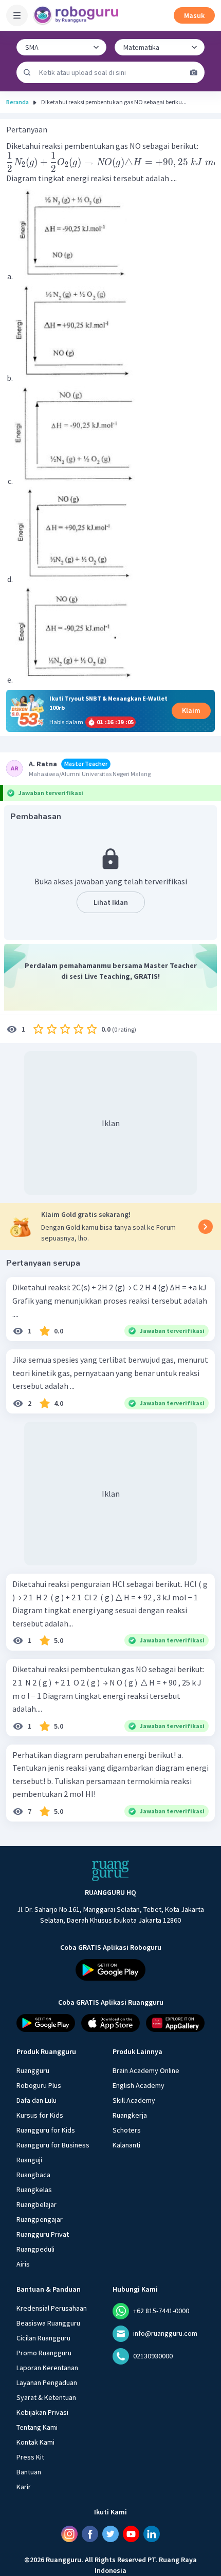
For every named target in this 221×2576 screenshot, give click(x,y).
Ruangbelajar (36, 2204)
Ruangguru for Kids (46, 2130)
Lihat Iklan (111, 902)
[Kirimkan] (27, 72)
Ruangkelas (34, 2190)
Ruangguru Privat (43, 2234)
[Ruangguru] (110, 1871)
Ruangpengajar (40, 2219)
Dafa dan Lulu (36, 2100)
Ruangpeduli (35, 2249)
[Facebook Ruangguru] (90, 2534)
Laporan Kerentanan (47, 2368)
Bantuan (29, 2472)
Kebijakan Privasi (42, 2412)
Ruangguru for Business (53, 2145)
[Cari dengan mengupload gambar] (194, 72)
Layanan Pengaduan (47, 2383)
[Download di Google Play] (110, 1970)
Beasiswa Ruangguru (48, 2323)
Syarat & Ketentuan (46, 2397)
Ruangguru (33, 2070)
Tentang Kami (37, 2427)
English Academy (139, 2085)
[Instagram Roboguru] (69, 2534)
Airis (23, 2264)
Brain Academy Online (146, 2070)
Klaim (191, 710)
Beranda (17, 102)
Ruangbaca (33, 2175)
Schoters (127, 2130)
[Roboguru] (77, 15)
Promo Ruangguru (44, 2353)
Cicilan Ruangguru (43, 2338)
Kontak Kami (35, 2442)
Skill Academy (134, 2100)
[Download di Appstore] (110, 2023)
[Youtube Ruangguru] (131, 2534)
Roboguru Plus (39, 2085)
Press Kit (30, 2457)
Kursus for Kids (40, 2115)
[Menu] (17, 15)
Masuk (194, 15)
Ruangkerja (130, 2115)
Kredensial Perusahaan (52, 2308)
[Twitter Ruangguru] (110, 2534)
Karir (24, 2487)
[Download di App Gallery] (175, 2023)
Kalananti (126, 2145)
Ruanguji (29, 2160)
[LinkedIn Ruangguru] (152, 2534)
